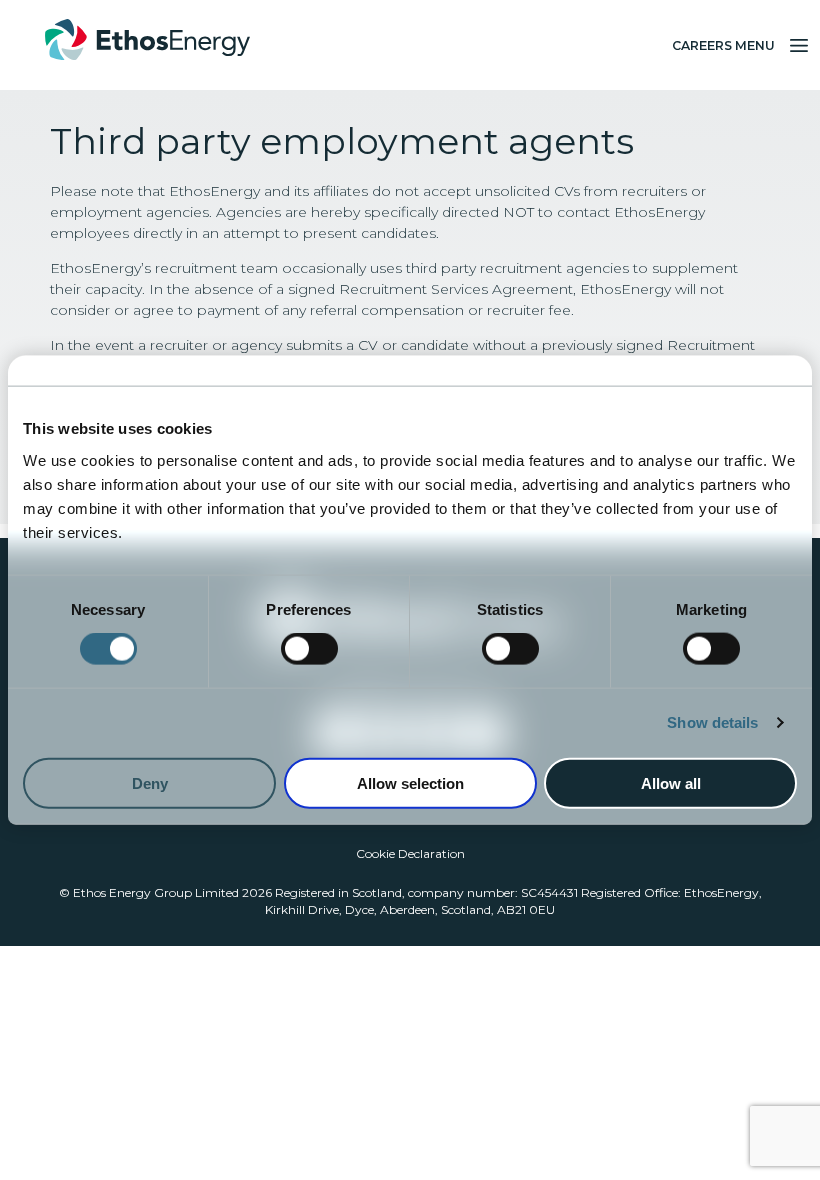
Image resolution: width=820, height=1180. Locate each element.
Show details (712, 722)
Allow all (671, 782)
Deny (150, 782)
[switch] (309, 649)
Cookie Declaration (410, 853)
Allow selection (410, 782)
